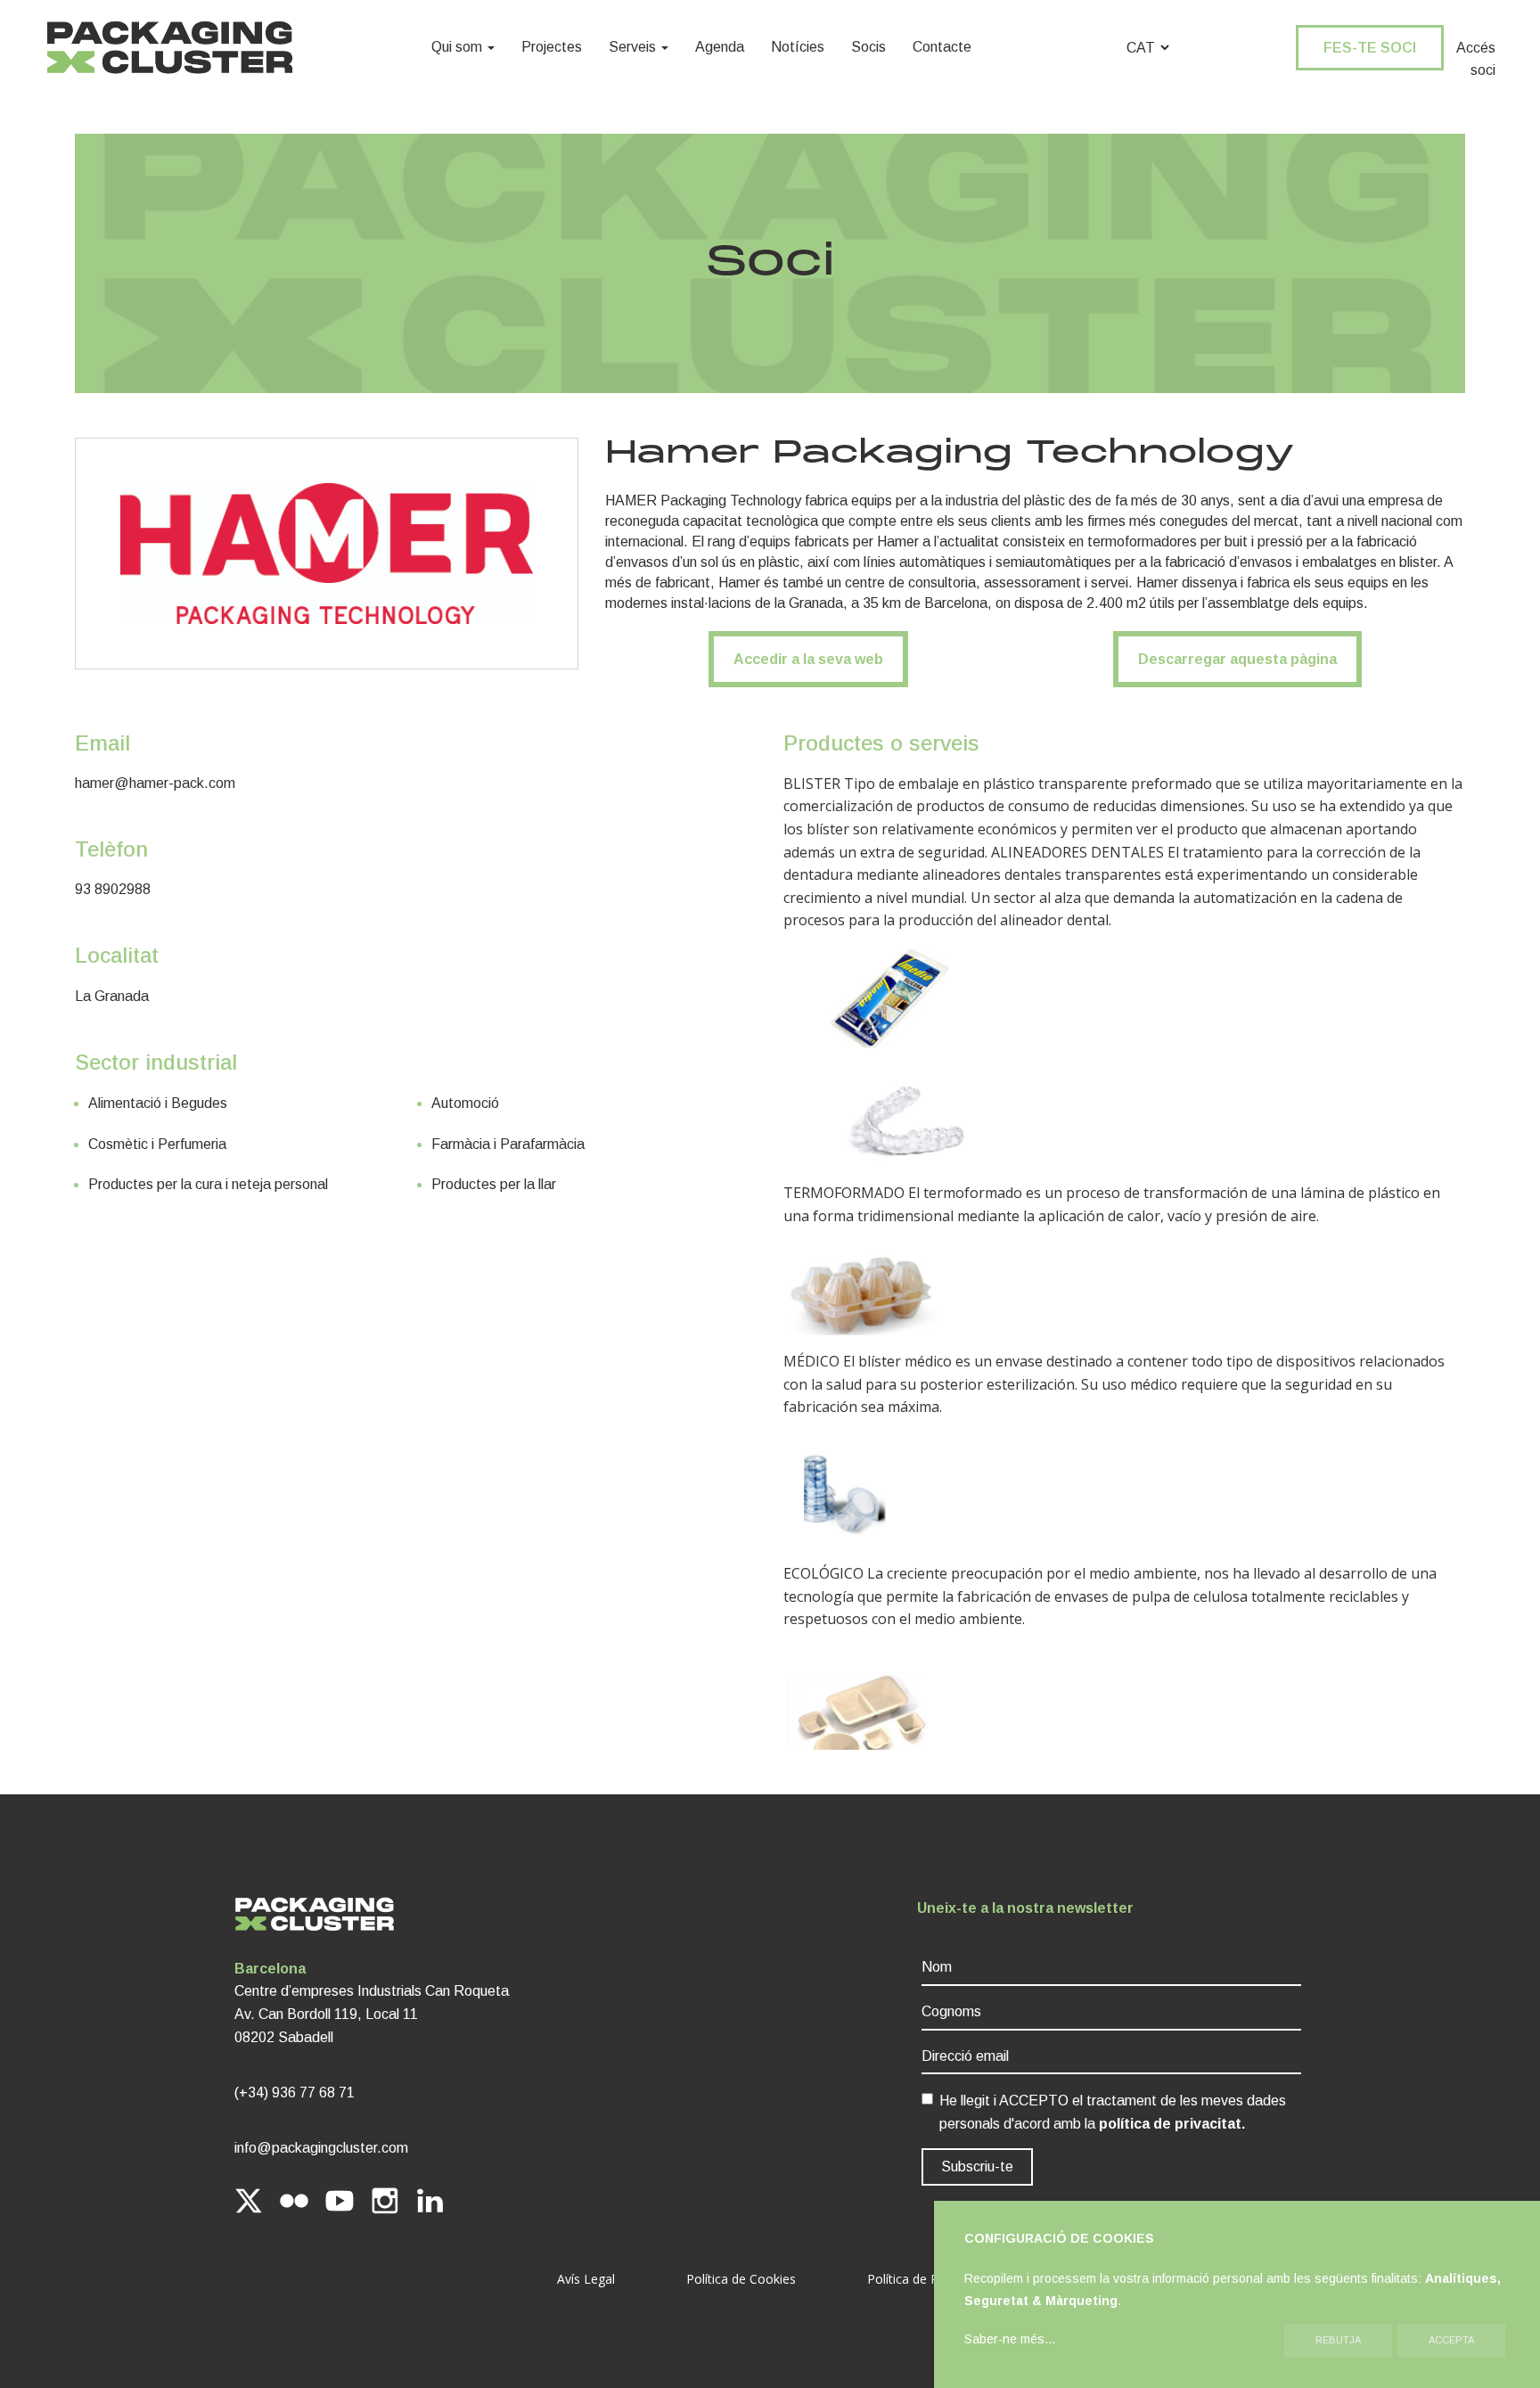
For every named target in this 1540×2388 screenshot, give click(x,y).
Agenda (720, 47)
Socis (868, 47)
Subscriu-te (977, 2166)
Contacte (942, 47)
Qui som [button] (459, 47)
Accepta (1451, 2340)
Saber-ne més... (1010, 2339)
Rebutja (1338, 2340)
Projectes (552, 47)
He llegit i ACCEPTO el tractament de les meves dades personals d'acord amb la (1113, 2112)
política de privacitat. (1172, 2124)
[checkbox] (927, 2099)
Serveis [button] (634, 47)
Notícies (798, 47)
